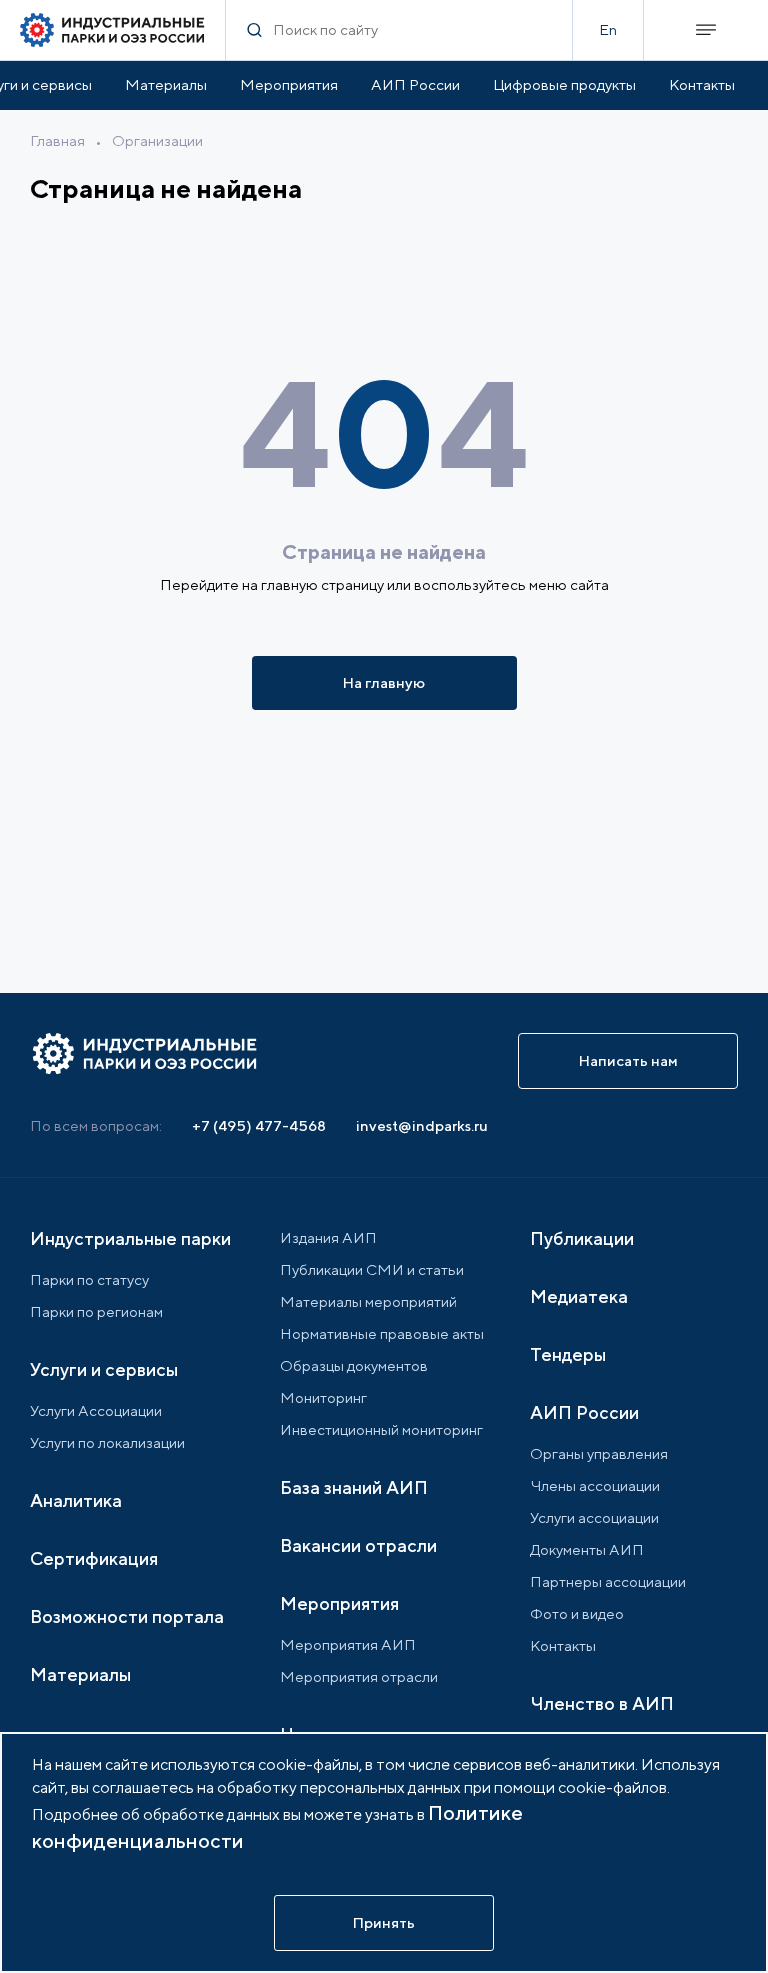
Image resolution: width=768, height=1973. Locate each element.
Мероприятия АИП (348, 1644)
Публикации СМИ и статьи (372, 1269)
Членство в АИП (602, 1703)
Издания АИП (328, 1237)
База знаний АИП (354, 1487)
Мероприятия (289, 84)
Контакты (702, 84)
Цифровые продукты (564, 84)
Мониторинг (323, 1397)
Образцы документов (354, 1365)
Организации (157, 140)
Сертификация (94, 1558)
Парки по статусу (89, 1279)
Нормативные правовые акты (382, 1333)
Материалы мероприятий (368, 1301)
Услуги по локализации (107, 1442)
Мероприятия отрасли (359, 1676)
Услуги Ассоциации (96, 1410)
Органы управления (599, 1453)
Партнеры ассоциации (608, 1581)
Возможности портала (127, 1616)
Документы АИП (587, 1549)
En (608, 29)
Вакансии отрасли (358, 1545)
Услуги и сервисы (104, 1369)
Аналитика (76, 1500)
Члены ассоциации (595, 1485)
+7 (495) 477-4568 (259, 1125)
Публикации (582, 1238)
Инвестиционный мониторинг (381, 1429)
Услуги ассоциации (594, 1517)
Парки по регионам (96, 1311)
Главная (57, 140)
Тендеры (568, 1354)
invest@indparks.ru (422, 1125)
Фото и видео (577, 1613)
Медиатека (579, 1296)
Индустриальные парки (130, 1238)
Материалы (166, 84)
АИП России (415, 84)
